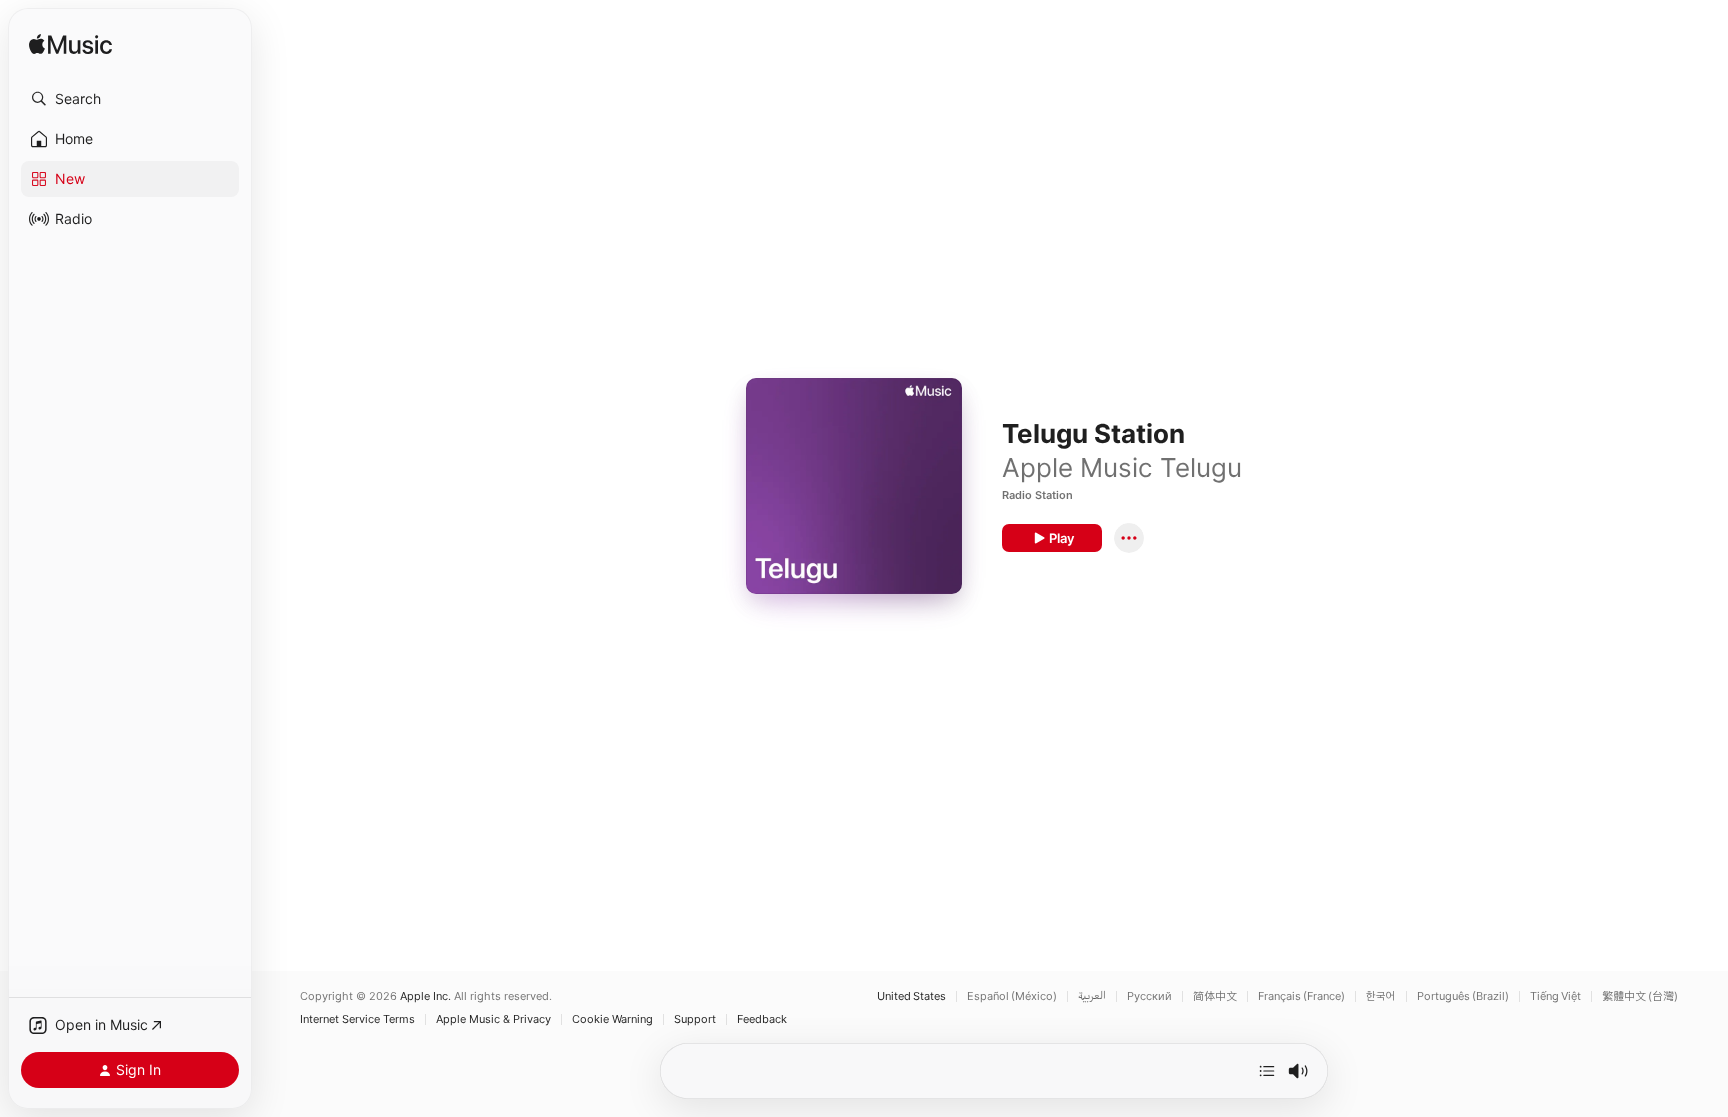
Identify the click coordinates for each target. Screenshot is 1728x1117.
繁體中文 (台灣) (1640, 996)
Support (695, 1019)
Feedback (762, 1019)
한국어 (1381, 996)
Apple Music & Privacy (493, 1019)
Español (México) (1012, 996)
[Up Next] (1267, 1071)
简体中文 (1215, 996)
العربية (1092, 996)
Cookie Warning (612, 1019)
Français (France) (1301, 996)
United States (911, 996)
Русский (1149, 996)
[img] (70, 45)
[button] (130, 99)
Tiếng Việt (1555, 996)
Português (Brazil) (1463, 996)
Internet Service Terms (357, 1019)
